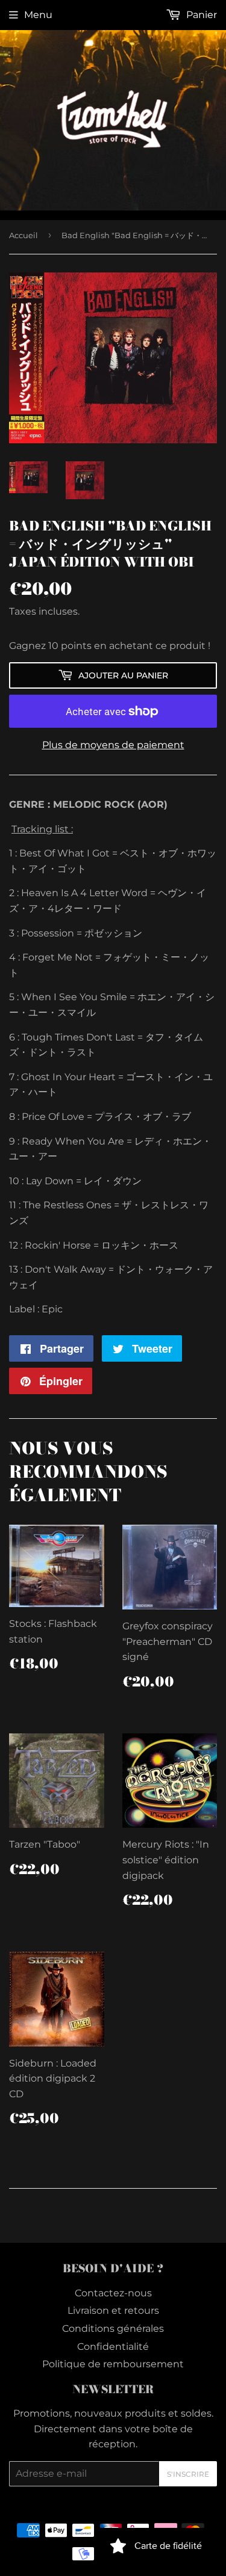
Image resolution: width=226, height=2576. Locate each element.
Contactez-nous (113, 2293)
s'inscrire (188, 2474)
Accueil (24, 235)
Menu (38, 15)
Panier (200, 15)
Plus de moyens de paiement (113, 745)
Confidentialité (113, 2347)
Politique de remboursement (113, 2364)
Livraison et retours (113, 2310)
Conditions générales (113, 2329)
